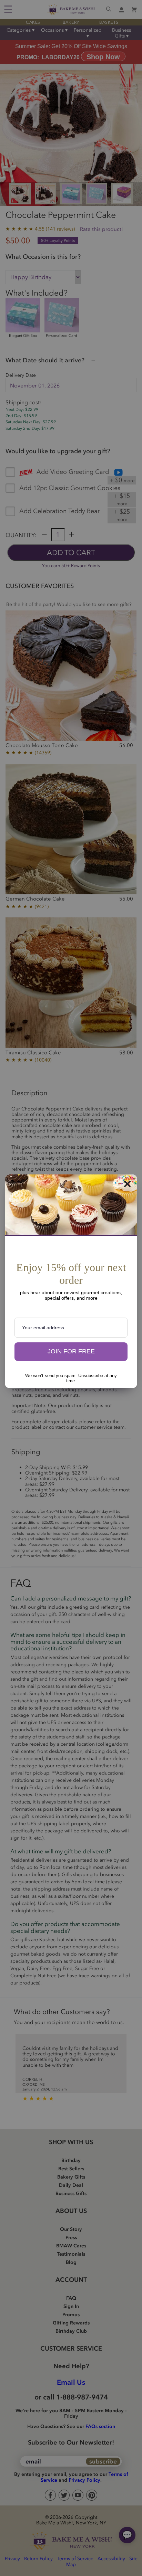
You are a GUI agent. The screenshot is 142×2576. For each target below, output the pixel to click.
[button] (71, 1352)
